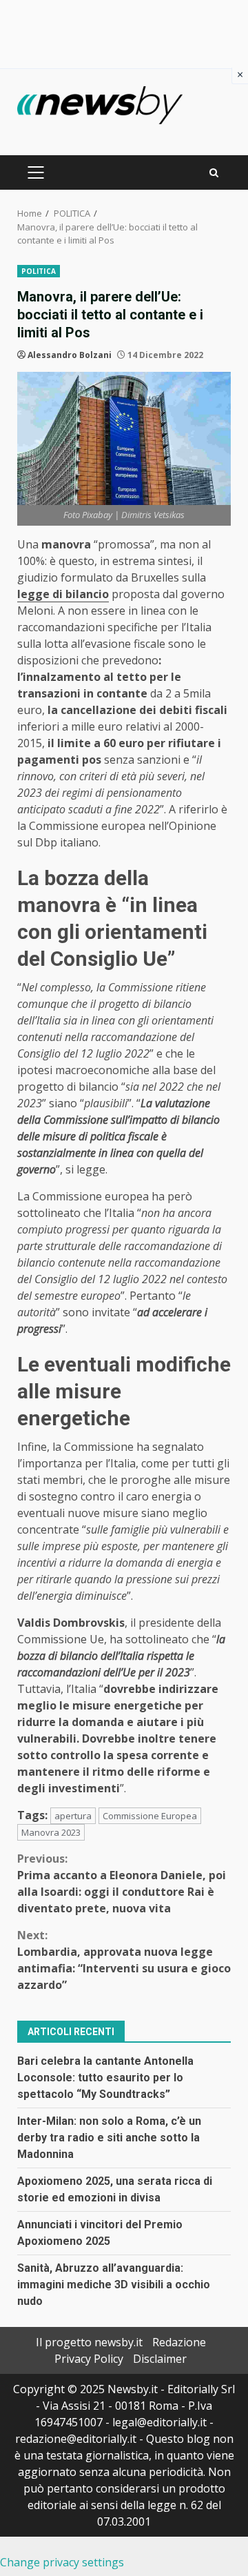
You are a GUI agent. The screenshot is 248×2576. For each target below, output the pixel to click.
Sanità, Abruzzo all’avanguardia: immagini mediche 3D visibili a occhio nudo (114, 2285)
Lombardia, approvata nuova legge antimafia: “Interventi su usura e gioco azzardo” (124, 1960)
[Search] (214, 173)
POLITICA (39, 271)
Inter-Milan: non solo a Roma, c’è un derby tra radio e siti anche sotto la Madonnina (109, 2138)
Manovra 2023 (51, 1832)
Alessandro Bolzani (70, 355)
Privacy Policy (89, 2359)
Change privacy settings (62, 2562)
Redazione (179, 2342)
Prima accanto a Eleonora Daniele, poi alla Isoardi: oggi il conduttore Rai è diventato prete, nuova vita (122, 1883)
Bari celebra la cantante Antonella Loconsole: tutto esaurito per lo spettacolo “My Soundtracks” (105, 2078)
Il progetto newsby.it (89, 2342)
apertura (73, 1816)
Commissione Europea (150, 1816)
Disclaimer (160, 2359)
